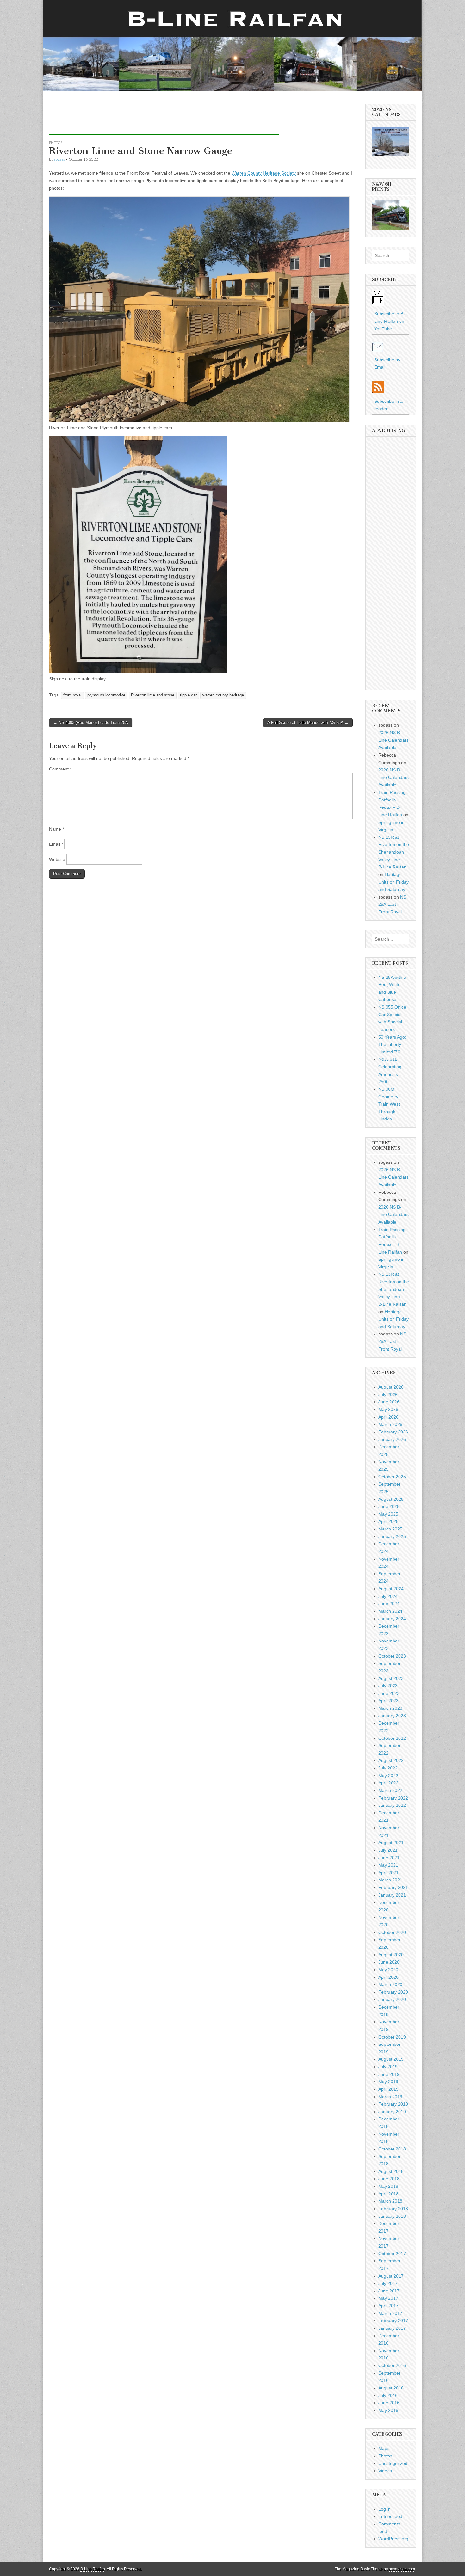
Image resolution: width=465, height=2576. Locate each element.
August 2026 (391, 1387)
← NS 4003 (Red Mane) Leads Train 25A (91, 723)
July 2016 (388, 2395)
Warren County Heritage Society (264, 173)
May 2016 (388, 2410)
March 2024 (390, 1611)
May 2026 (388, 1409)
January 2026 (392, 1439)
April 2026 (388, 1417)
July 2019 (388, 2067)
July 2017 (388, 2283)
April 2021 (388, 1873)
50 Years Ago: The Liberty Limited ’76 (392, 1044)
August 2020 (391, 1955)
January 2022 (392, 1805)
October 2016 (392, 2365)
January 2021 (392, 1895)
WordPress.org (393, 2539)
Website (57, 859)
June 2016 (389, 2403)
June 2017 (389, 2291)
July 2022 (388, 1768)
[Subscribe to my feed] (378, 391)
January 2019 (392, 2112)
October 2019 (392, 2037)
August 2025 (391, 1499)
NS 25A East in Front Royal (392, 904)
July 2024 (388, 1596)
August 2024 (391, 1589)
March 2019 (390, 2097)
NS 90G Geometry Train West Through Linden (389, 1104)
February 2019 (393, 2104)
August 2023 (391, 1678)
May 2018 (388, 2186)
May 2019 (388, 2082)
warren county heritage (223, 695)
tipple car (188, 695)
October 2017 (392, 2254)
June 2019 (389, 2074)
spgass (59, 159)
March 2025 (390, 1529)
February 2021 (393, 1887)
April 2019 (388, 2089)
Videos (385, 2471)
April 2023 (388, 1701)
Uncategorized (393, 2463)
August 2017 (391, 2276)
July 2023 (388, 1686)
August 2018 (391, 2171)
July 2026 (388, 1395)
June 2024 (389, 1604)
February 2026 (393, 1432)
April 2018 (388, 2194)
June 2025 (389, 1506)
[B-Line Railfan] (232, 46)
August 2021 (391, 1843)
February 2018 (393, 2209)
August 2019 (391, 2059)
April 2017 (388, 2306)
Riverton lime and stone (153, 695)
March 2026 (390, 1424)
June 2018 (389, 2179)
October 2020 (392, 1932)
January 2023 (392, 1716)
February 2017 (393, 2321)
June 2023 (389, 1693)
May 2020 (388, 1970)
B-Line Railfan (93, 2569)
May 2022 (388, 1776)
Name (56, 829)
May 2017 (388, 2298)
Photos (56, 142)
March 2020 (390, 1984)
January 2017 (392, 2328)
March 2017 (390, 2313)
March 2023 (390, 1708)
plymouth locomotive (106, 695)
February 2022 (393, 1798)
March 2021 (390, 1880)
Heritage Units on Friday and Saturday (394, 882)
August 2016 (391, 2388)
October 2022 (392, 1738)
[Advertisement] (164, 120)
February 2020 (393, 1992)
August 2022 (391, 1760)
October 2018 (392, 2149)
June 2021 (389, 1858)
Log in (384, 2509)
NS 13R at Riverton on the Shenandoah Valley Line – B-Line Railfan (394, 852)
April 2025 (388, 1521)
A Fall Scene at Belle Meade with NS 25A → (308, 723)
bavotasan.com (402, 2569)
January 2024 (392, 1619)
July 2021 (388, 1850)
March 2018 (390, 2201)
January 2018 (392, 2216)
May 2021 (388, 1865)
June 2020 (389, 1962)
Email (56, 844)
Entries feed (390, 2516)
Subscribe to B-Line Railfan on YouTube (390, 321)
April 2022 (388, 1783)
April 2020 (388, 1977)
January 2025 (392, 1536)
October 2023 (392, 1656)
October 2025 (392, 1477)
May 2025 (388, 1514)
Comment (60, 769)
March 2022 (390, 1790)
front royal (72, 695)
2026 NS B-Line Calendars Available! (394, 740)
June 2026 (389, 1402)
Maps (384, 2448)
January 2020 (392, 1999)
